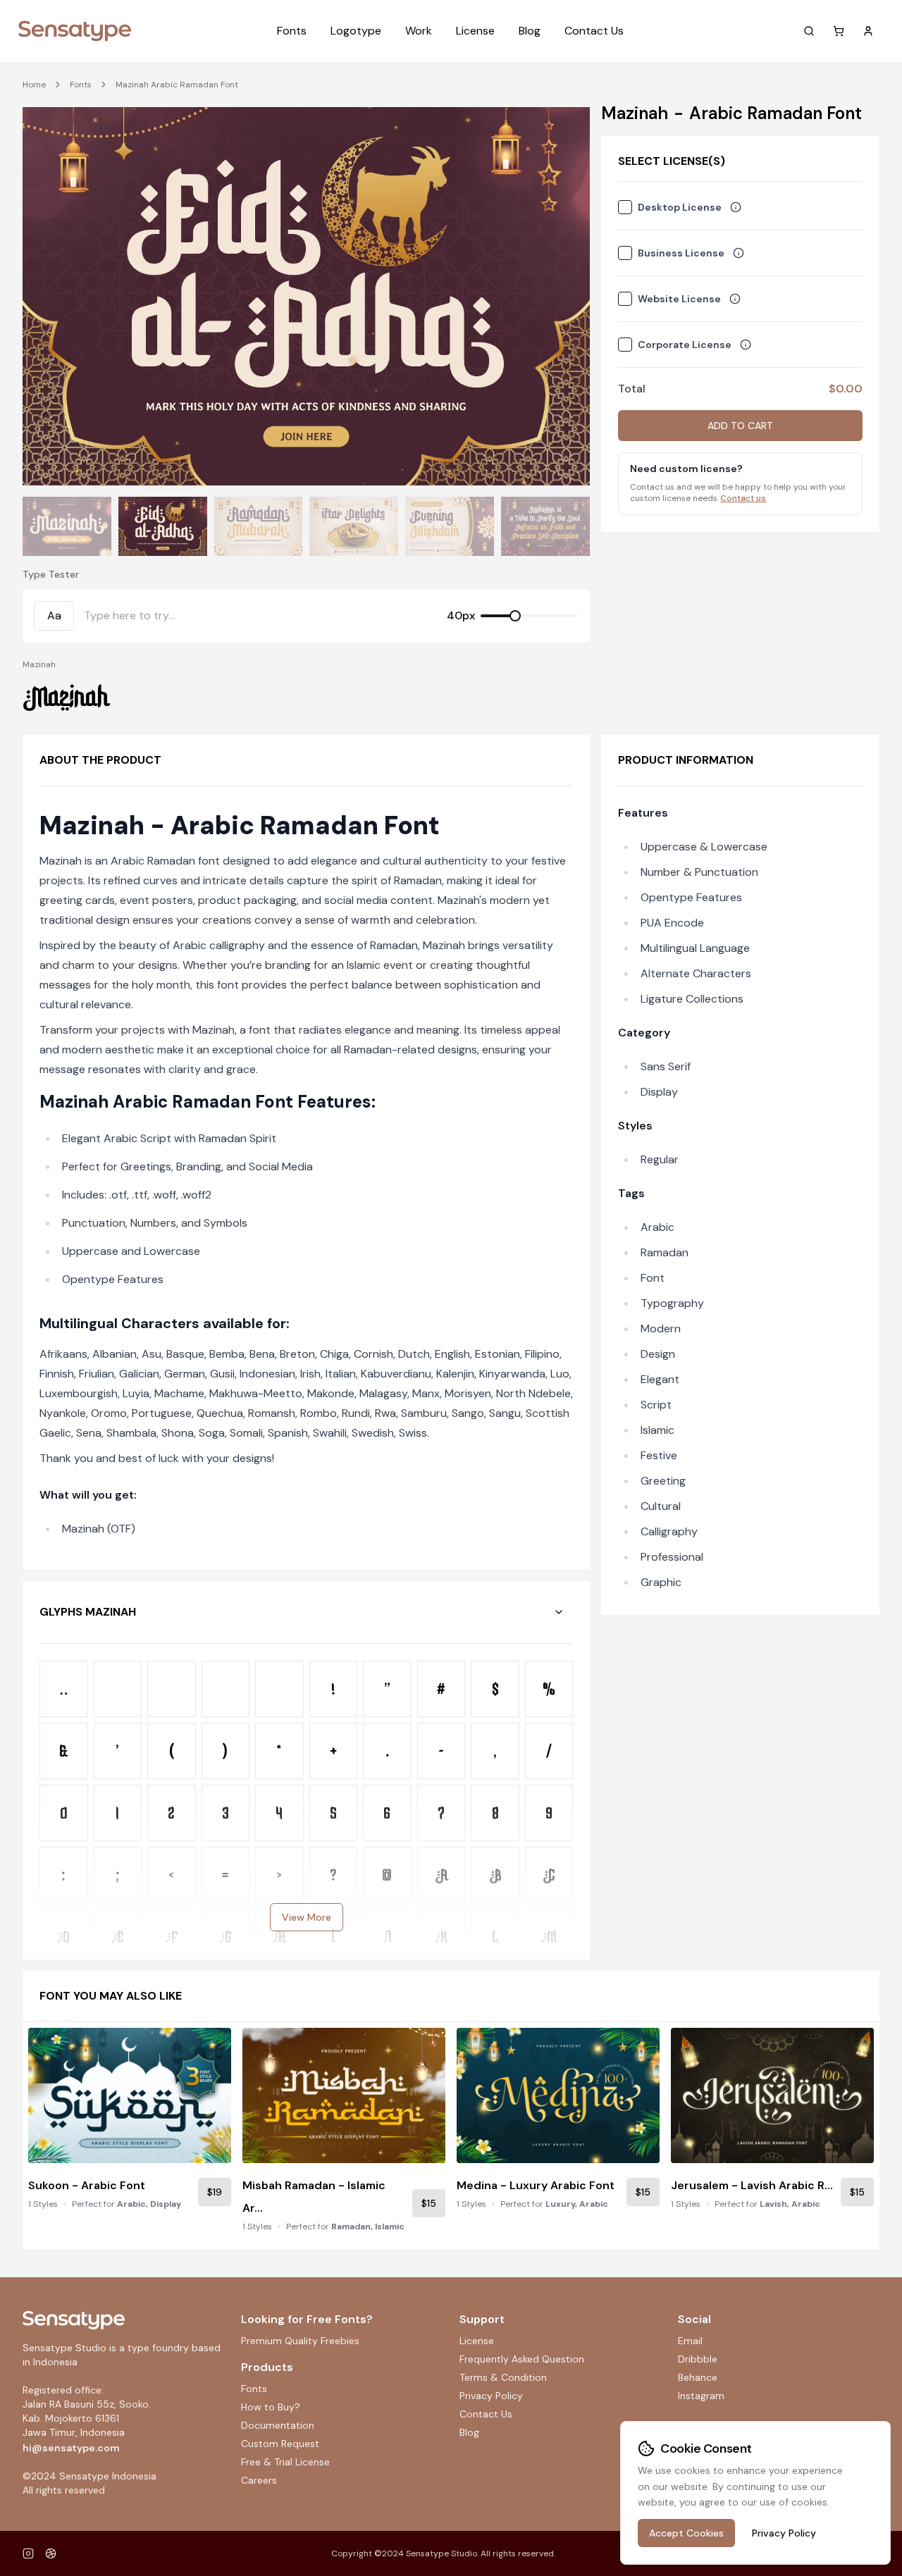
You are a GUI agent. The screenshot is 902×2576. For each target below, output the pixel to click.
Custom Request (280, 2444)
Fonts (292, 31)
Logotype (356, 31)
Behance (698, 2377)
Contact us (743, 498)
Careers (259, 2480)
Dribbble (698, 2359)
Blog (530, 31)
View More (307, 1917)
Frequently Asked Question (522, 2359)
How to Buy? (271, 2407)
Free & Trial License (285, 2462)
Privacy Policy (491, 2396)
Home (34, 85)
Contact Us (594, 31)
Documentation (278, 2425)
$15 (429, 2203)
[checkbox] (625, 207)
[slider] (515, 616)
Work (419, 31)
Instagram (701, 2396)
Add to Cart (740, 426)
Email (690, 2341)
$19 (215, 2192)
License (475, 31)
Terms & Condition (503, 2377)
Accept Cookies (686, 2533)
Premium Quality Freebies (300, 2341)
